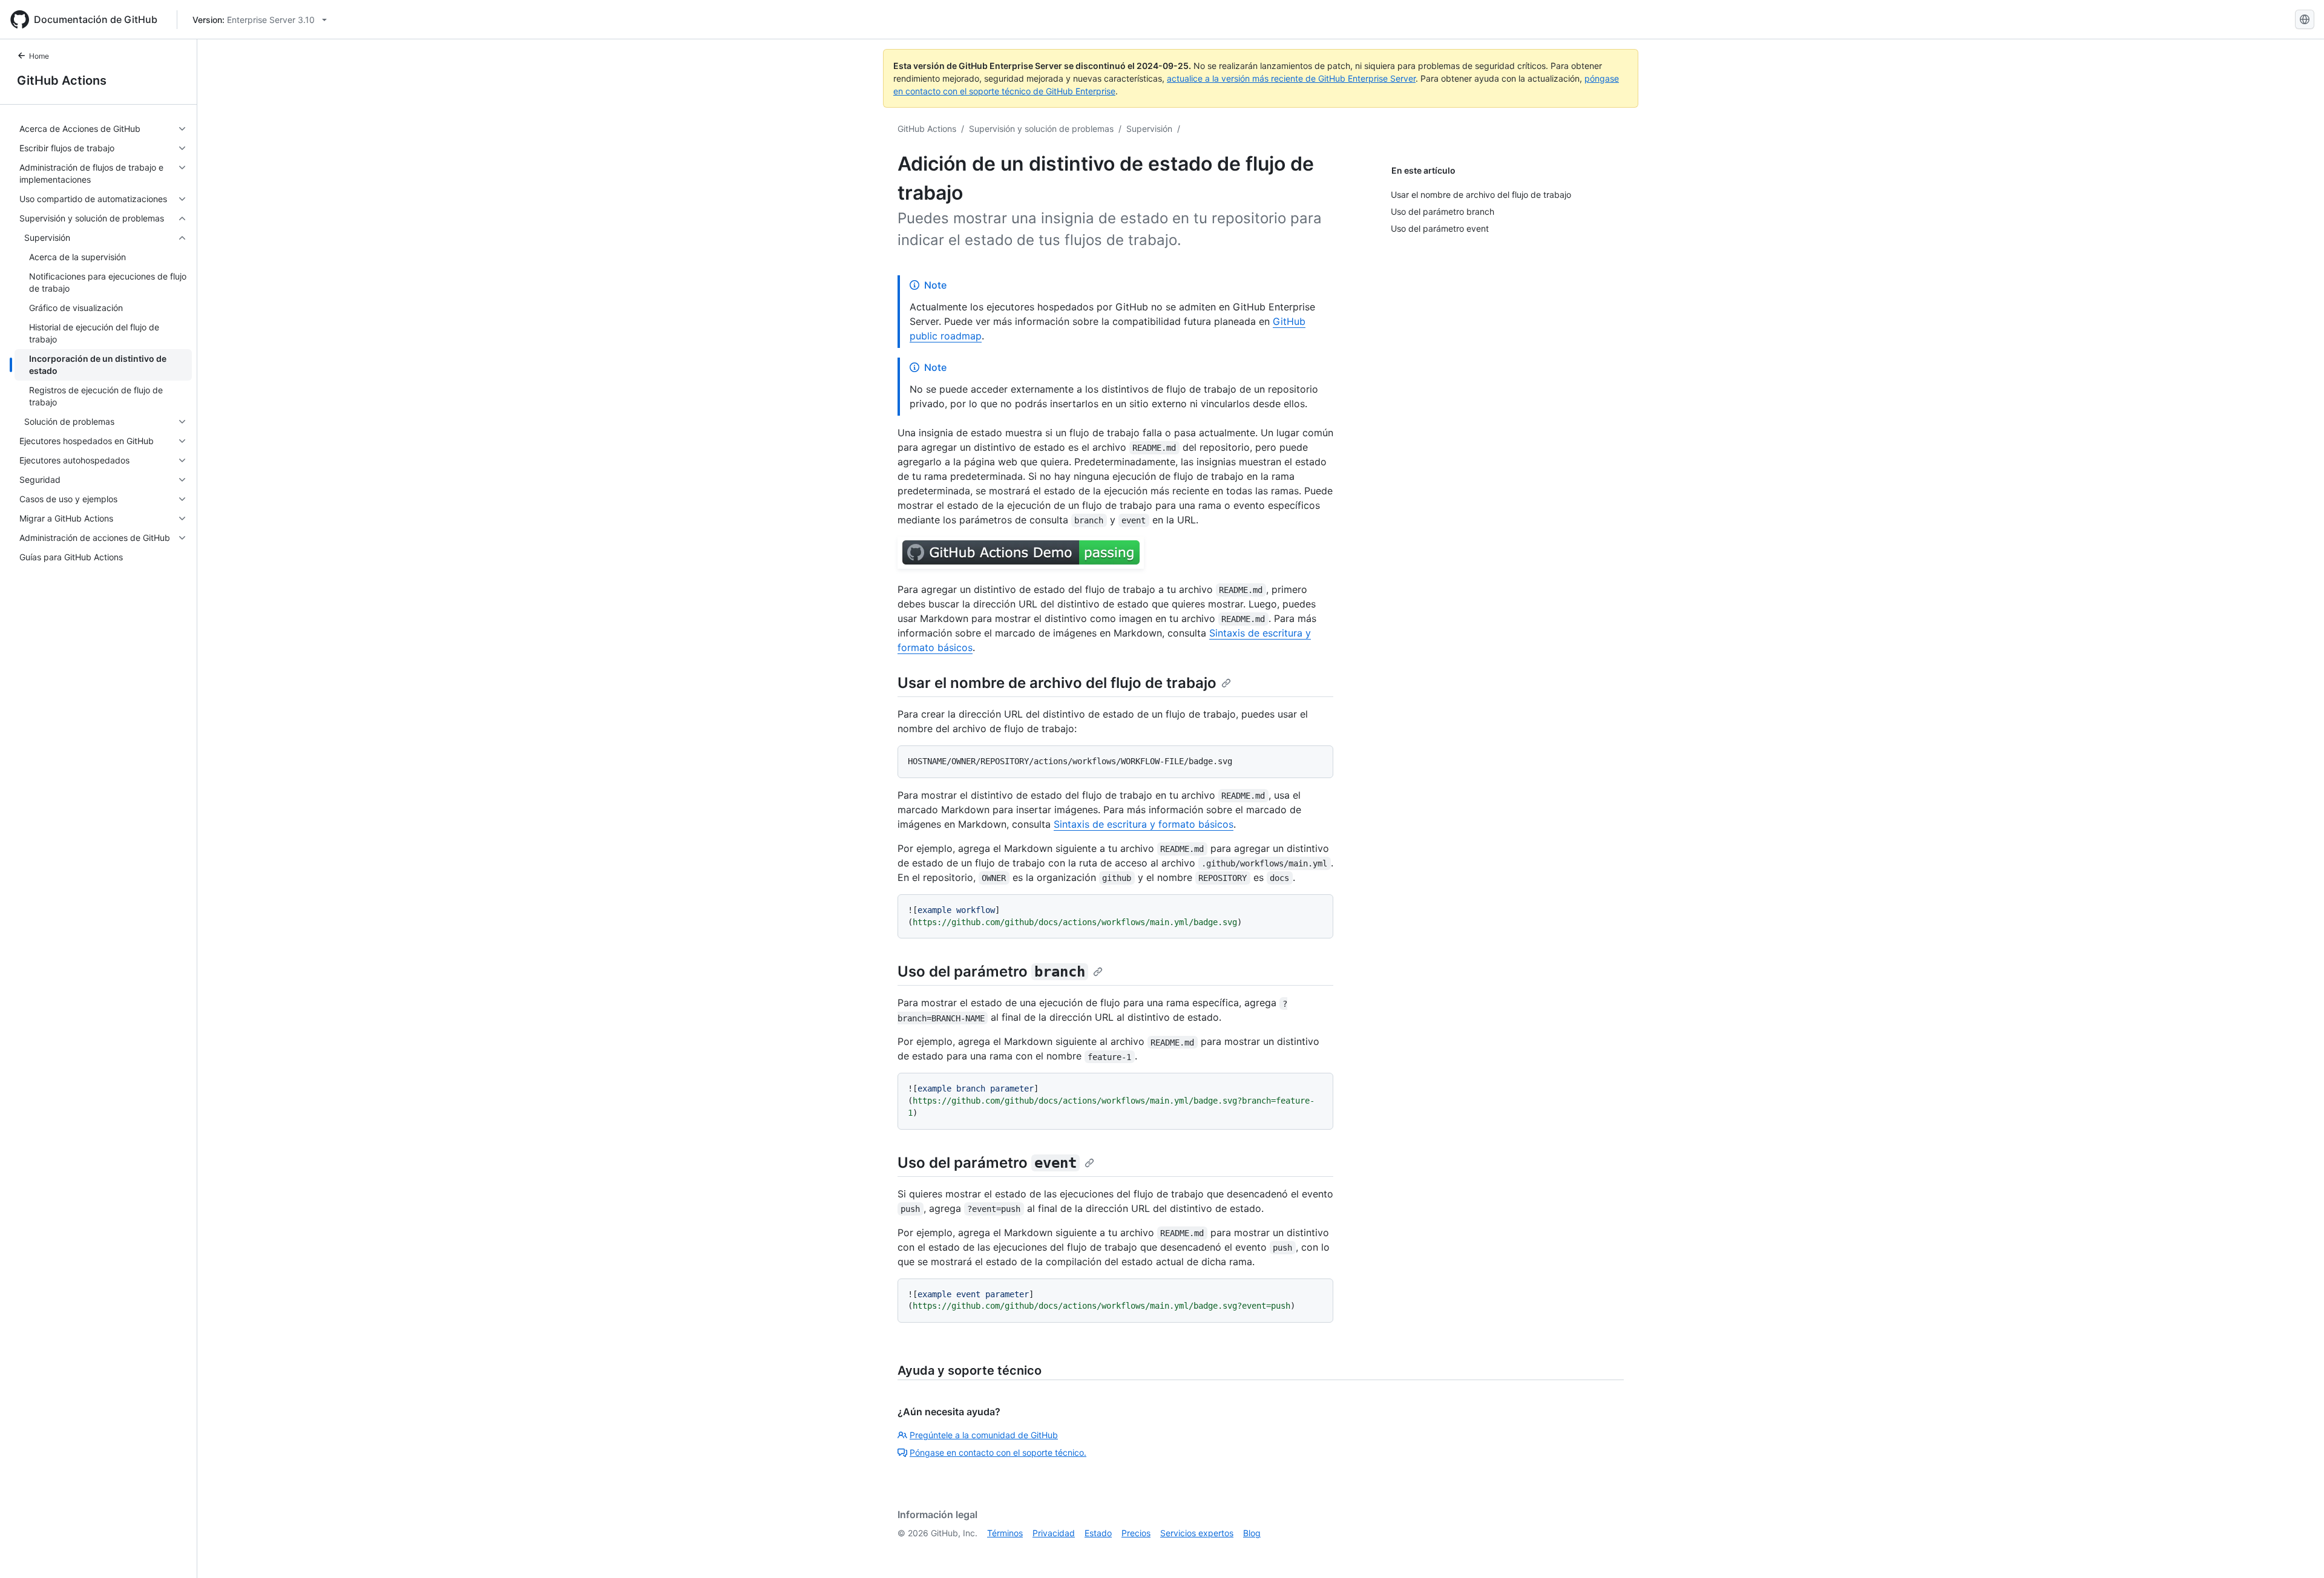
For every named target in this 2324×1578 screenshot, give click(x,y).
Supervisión (1149, 129)
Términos (1005, 1533)
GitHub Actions (62, 80)
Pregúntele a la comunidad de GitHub (984, 1435)
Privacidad (1054, 1533)
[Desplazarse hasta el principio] (2297, 1551)
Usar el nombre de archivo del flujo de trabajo (1057, 683)
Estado (1098, 1533)
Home (39, 56)
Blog (1252, 1533)
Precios (1136, 1533)
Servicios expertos (1197, 1533)
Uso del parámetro (991, 971)
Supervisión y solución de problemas (1041, 129)
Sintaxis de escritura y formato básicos (1144, 824)
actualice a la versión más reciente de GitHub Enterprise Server (1291, 78)
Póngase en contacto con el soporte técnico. (998, 1452)
